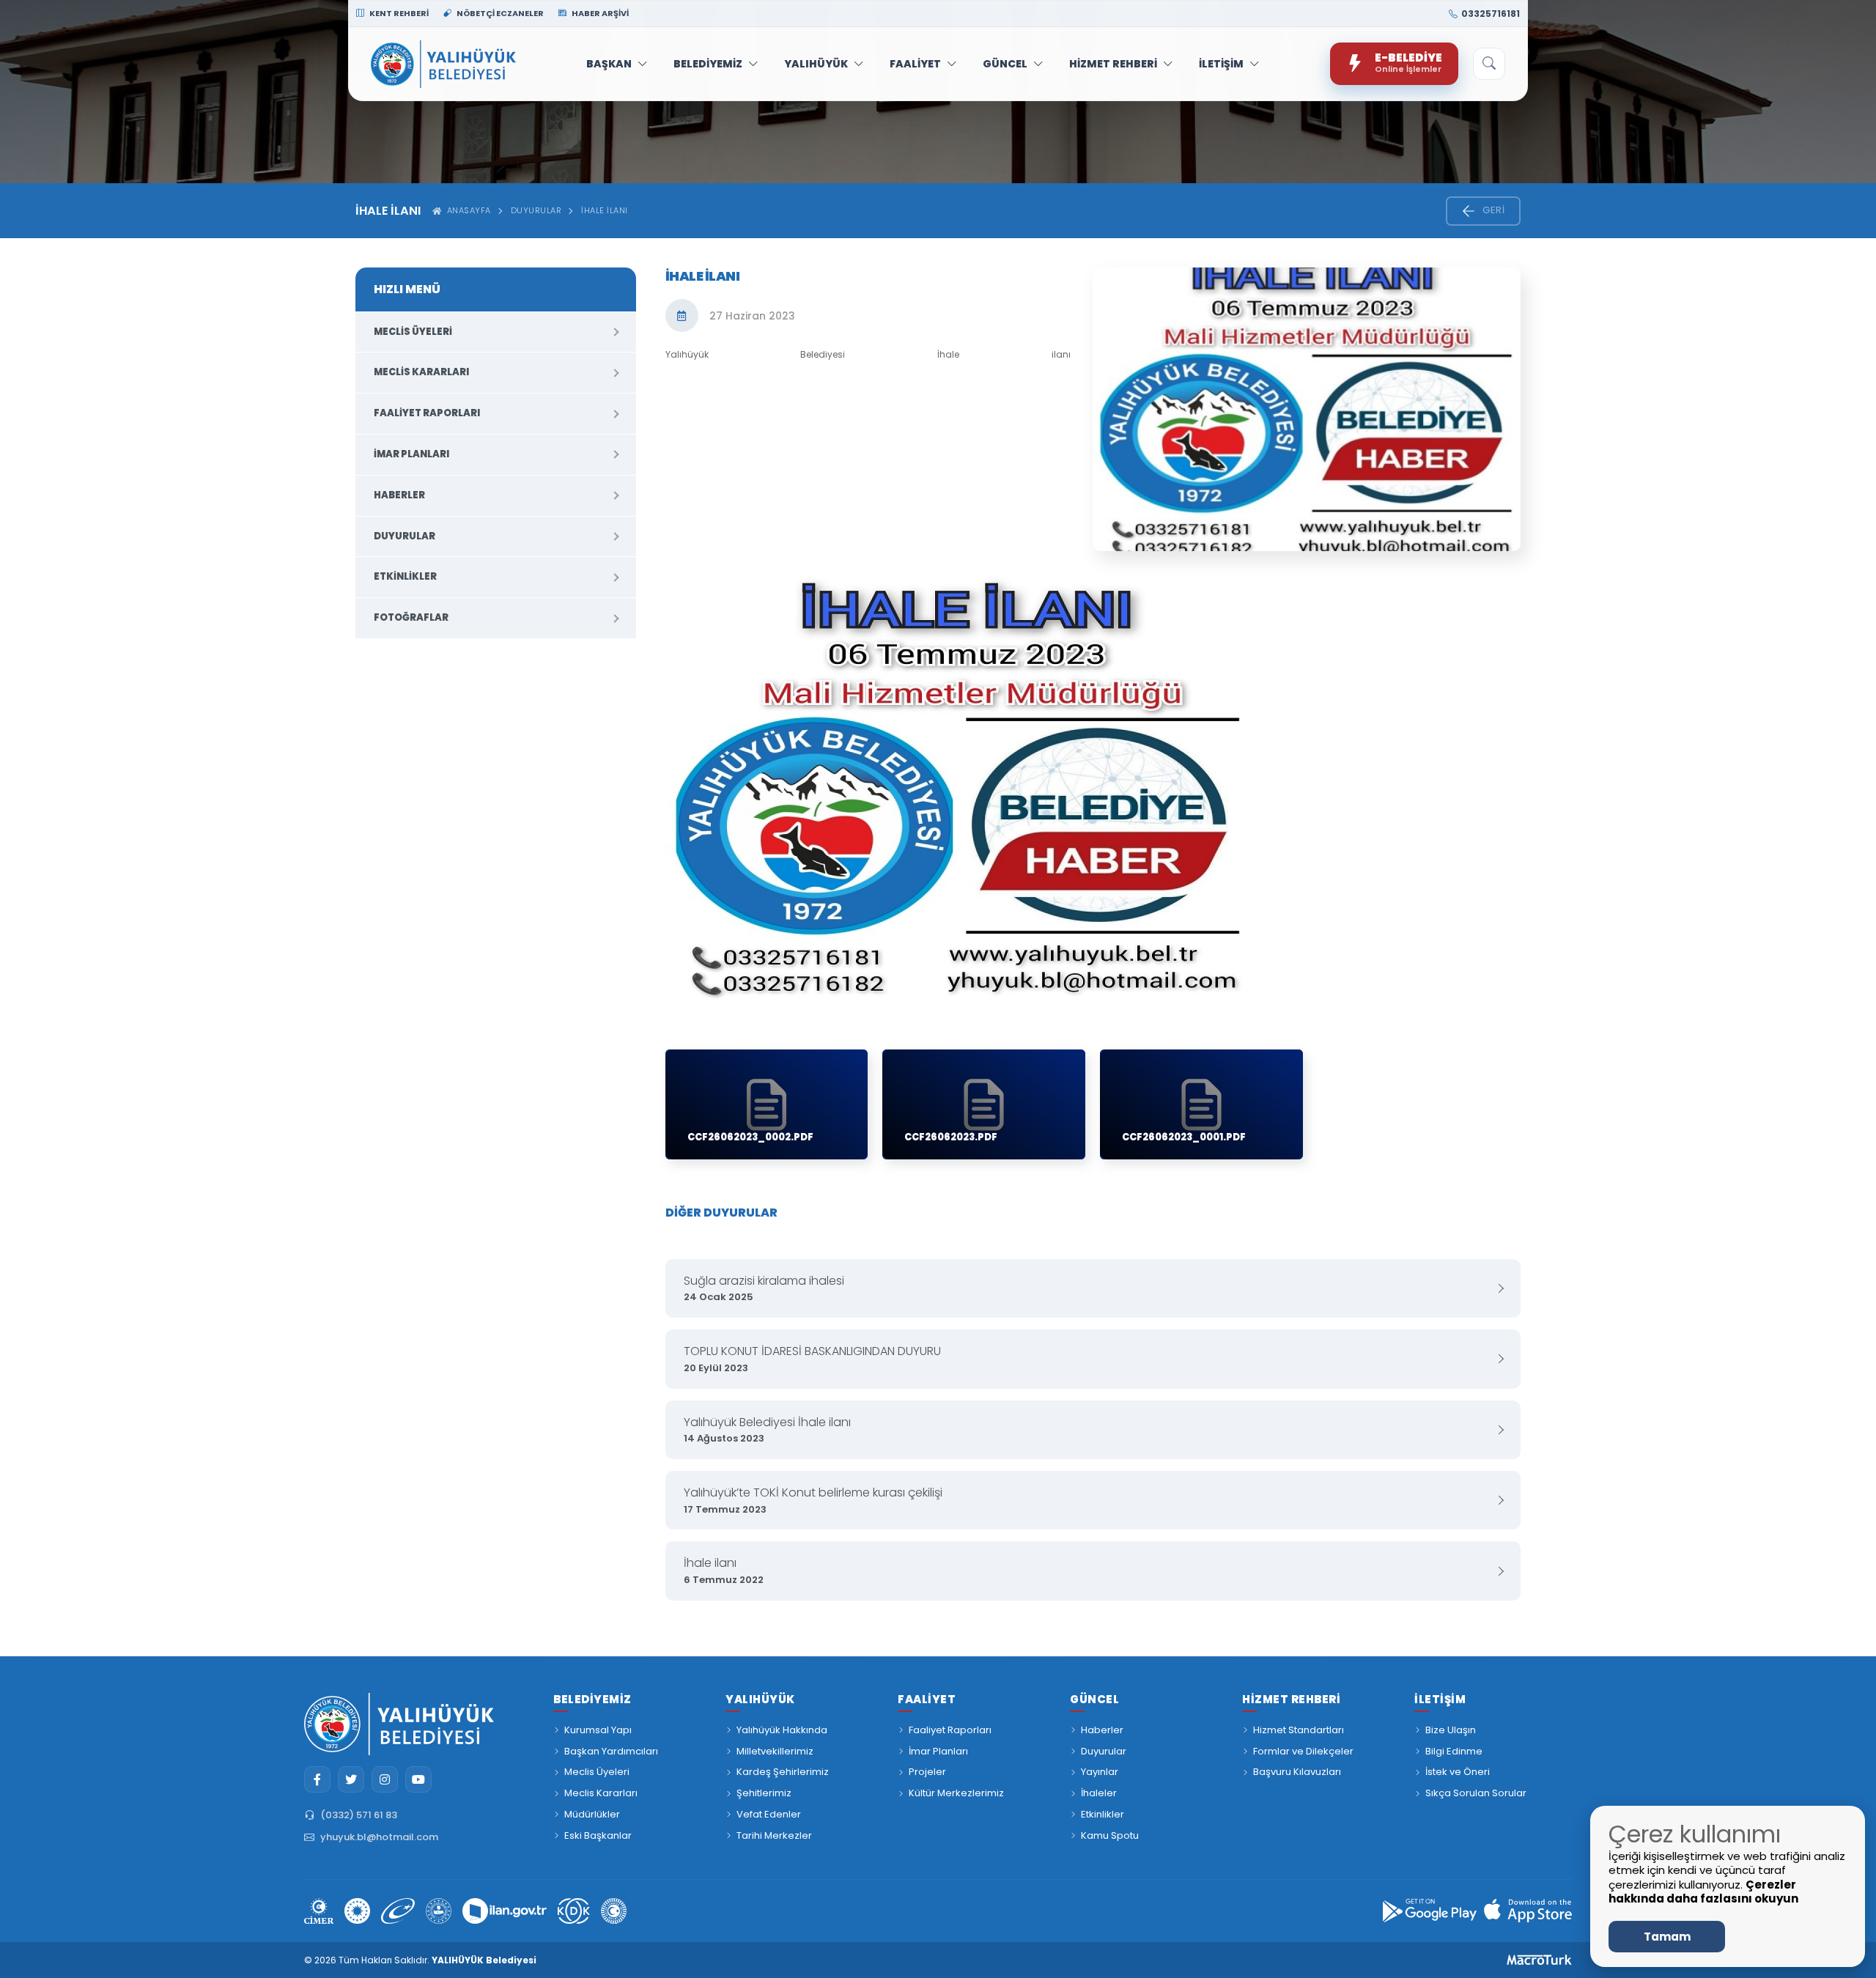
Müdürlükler (592, 1814)
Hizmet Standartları (1299, 1730)
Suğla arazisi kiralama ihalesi (764, 1288)
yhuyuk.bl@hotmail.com (379, 1837)
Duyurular (536, 210)
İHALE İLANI (605, 210)
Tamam (1667, 1937)
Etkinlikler (405, 576)
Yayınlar (1100, 1772)
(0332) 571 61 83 (359, 1815)
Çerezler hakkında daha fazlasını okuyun (1703, 1892)
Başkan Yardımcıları (611, 1751)
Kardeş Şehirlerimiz (783, 1772)
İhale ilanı (724, 1571)
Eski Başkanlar (598, 1835)
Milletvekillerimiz (775, 1751)
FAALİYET (915, 64)
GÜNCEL (1005, 64)
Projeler (927, 1772)
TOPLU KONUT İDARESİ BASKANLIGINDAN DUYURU (812, 1359)
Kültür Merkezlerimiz (956, 1793)
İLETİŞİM (1221, 64)
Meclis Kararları (421, 372)
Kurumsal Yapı (598, 1730)
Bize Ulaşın (1451, 1730)
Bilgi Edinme (1454, 1751)
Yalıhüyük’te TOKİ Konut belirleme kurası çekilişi (813, 1500)
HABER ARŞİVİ (599, 13)
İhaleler (1099, 1793)
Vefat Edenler (769, 1814)
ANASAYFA (466, 210)
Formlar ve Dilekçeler (1303, 1751)
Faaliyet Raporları (427, 413)
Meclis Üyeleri (413, 332)
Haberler (399, 495)
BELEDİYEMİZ (708, 64)
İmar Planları (411, 454)
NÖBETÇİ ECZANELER (499, 13)
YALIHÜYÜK (816, 64)
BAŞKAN (609, 64)
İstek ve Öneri (1458, 1772)
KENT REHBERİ (398, 13)
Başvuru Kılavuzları (1297, 1772)
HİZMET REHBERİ (1113, 64)
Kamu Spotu (1110, 1835)
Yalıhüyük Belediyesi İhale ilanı (767, 1430)
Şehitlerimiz (764, 1793)
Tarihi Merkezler (774, 1835)
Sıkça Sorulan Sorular (1476, 1793)
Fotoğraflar (411, 617)
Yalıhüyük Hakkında (782, 1730)
